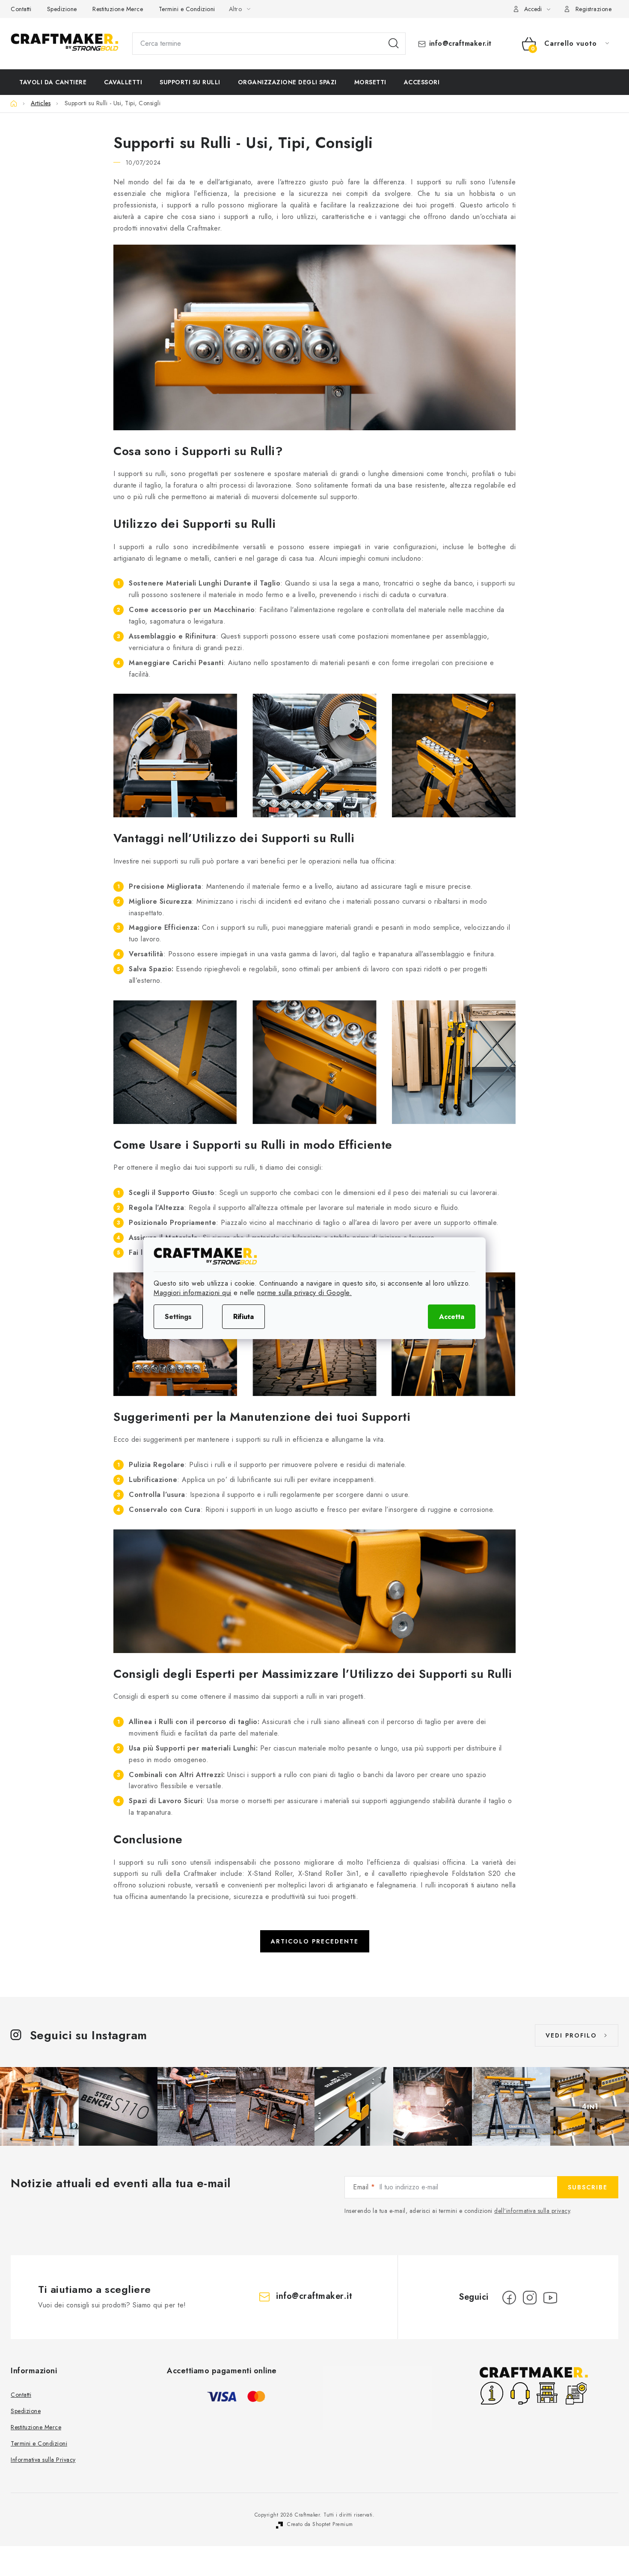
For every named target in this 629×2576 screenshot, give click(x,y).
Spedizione (62, 9)
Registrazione (594, 9)
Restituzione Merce (118, 9)
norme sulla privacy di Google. (304, 1293)
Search (394, 44)
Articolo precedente (315, 1941)
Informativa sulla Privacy (43, 2460)
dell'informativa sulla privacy (532, 2211)
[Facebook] (509, 2298)
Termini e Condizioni (187, 9)
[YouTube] (550, 2298)
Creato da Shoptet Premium (320, 2524)
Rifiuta (243, 1317)
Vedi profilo (571, 2035)
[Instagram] (530, 2298)
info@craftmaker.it (460, 44)
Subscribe (588, 2187)
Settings (178, 1317)
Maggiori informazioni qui (193, 1293)
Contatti (21, 9)
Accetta (452, 1317)
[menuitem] (53, 82)
